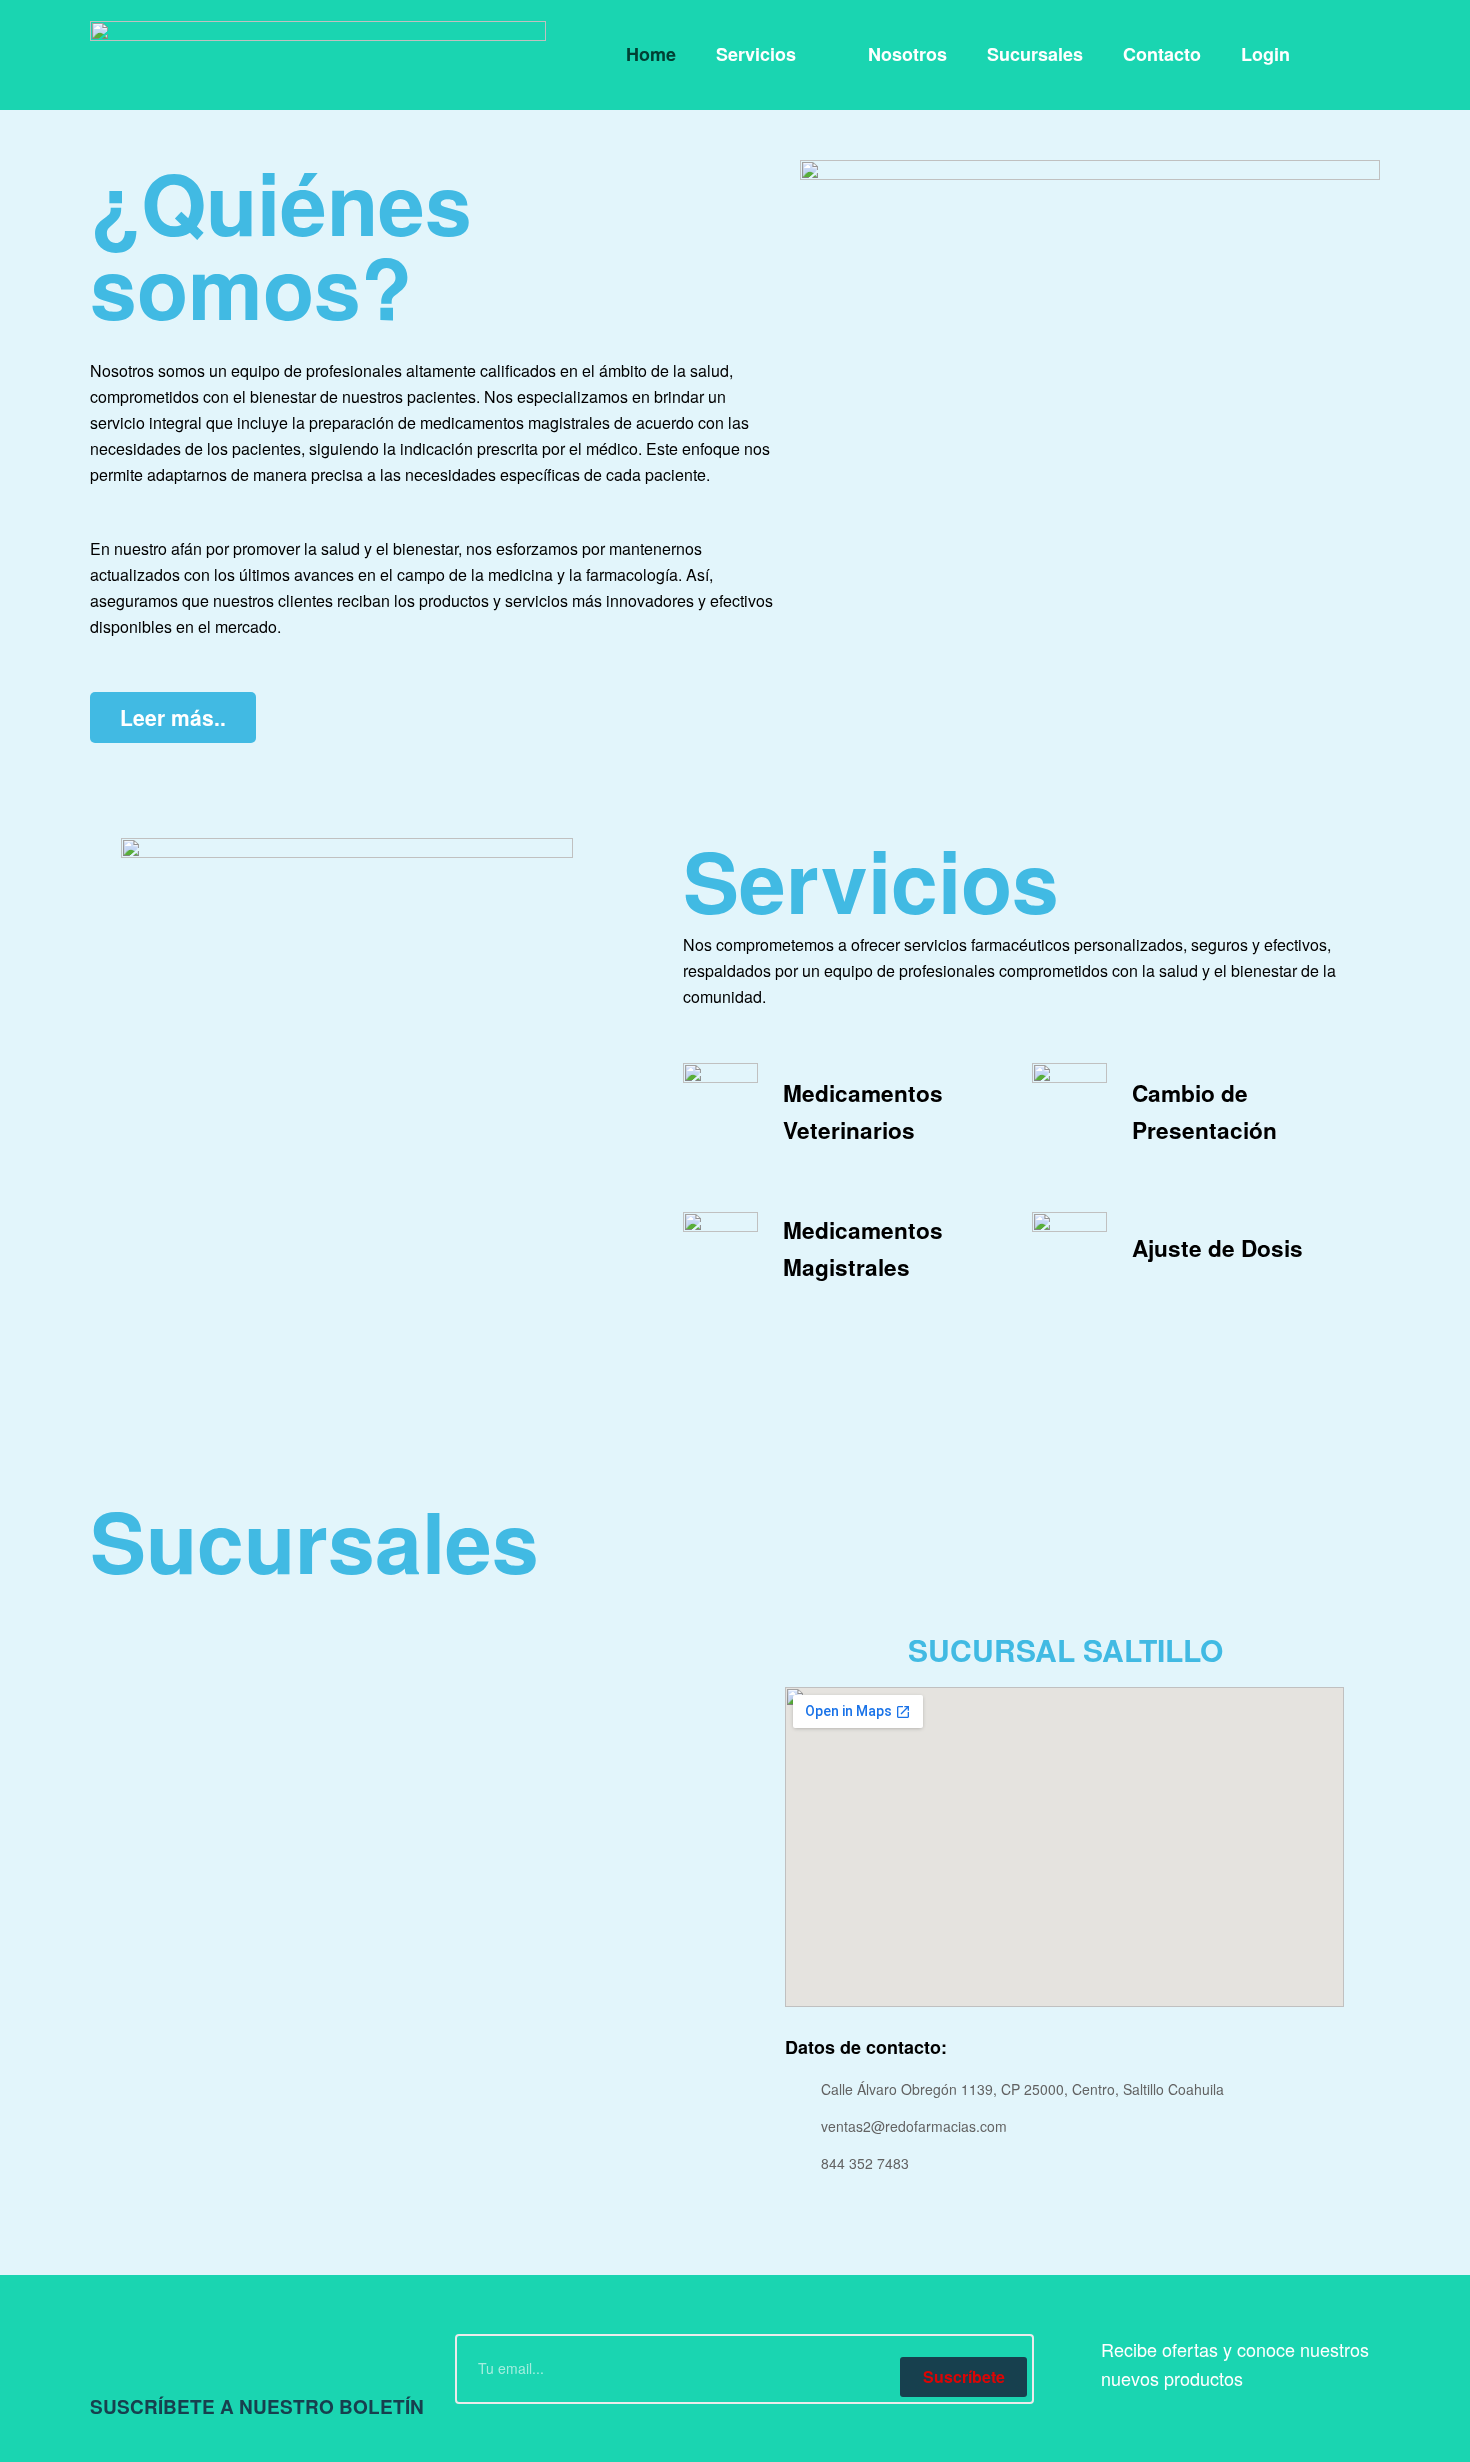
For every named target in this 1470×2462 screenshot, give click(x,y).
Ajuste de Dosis (1217, 1248)
